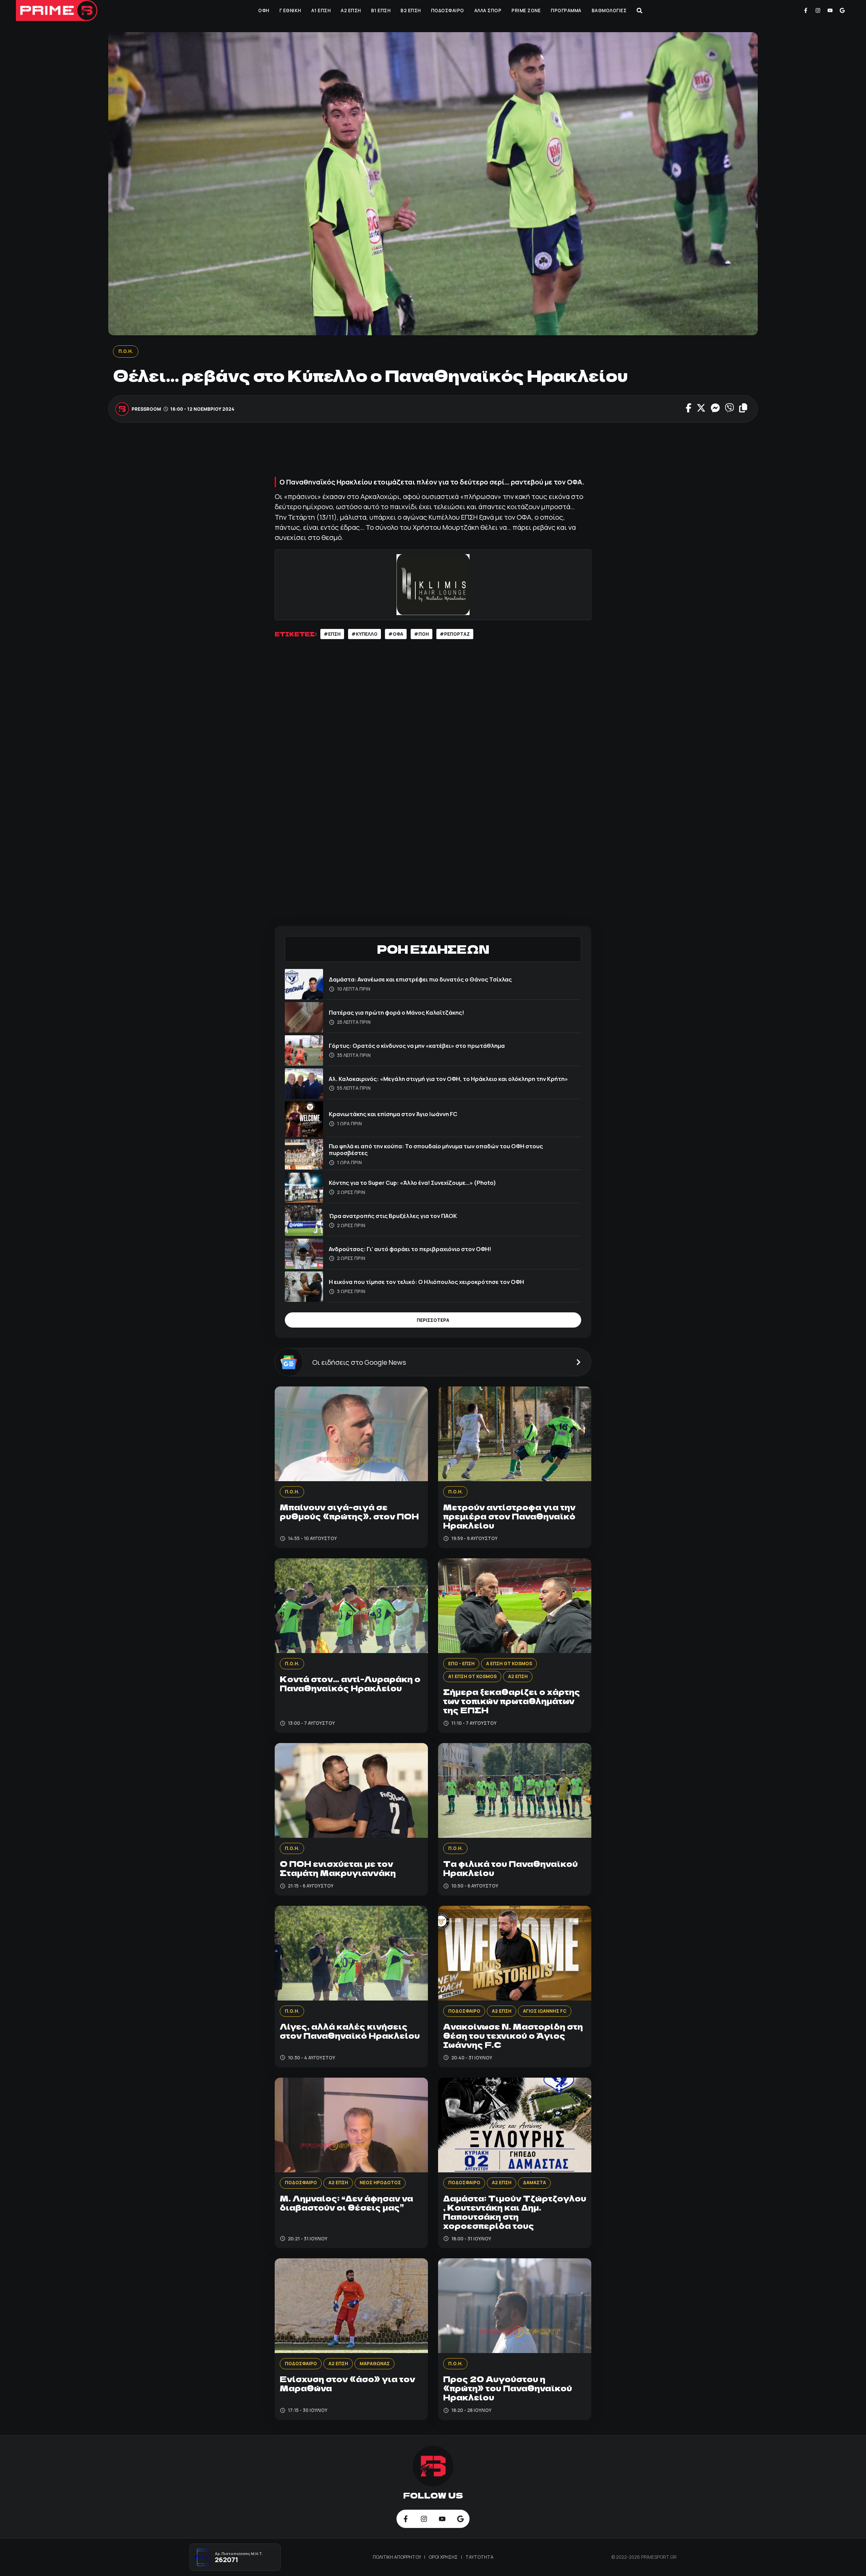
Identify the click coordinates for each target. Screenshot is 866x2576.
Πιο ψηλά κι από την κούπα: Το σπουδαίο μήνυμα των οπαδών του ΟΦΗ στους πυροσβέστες (436, 1149)
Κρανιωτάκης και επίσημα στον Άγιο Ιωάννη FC (393, 1114)
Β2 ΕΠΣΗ (411, 10)
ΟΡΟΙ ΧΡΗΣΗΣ (444, 2557)
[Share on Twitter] (701, 409)
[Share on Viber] (730, 409)
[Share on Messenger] (715, 409)
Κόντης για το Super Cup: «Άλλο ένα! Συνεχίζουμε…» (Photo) (413, 1183)
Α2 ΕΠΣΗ (351, 10)
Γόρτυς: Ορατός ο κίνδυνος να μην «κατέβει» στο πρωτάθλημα (417, 1046)
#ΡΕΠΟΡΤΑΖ (455, 634)
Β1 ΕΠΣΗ (381, 10)
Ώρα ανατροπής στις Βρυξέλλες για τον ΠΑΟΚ (393, 1216)
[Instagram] (818, 10)
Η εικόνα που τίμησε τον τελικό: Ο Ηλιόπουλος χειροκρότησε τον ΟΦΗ (426, 1282)
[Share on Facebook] (689, 409)
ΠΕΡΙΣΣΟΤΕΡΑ (433, 1320)
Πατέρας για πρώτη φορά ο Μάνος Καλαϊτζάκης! (396, 1012)
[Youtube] (830, 10)
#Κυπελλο (364, 634)
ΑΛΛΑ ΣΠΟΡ (488, 10)
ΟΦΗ (264, 10)
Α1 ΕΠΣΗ (321, 10)
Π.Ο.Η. (126, 351)
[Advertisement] (433, 453)
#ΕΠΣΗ (332, 634)
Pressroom (147, 409)
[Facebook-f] (806, 10)
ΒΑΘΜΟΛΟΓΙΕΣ (609, 10)
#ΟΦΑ (396, 634)
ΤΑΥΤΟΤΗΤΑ (480, 2557)
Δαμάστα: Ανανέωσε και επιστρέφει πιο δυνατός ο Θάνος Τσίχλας (420, 979)
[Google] (842, 10)
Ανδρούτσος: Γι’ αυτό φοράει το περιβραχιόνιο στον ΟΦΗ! (410, 1249)
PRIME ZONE (526, 10)
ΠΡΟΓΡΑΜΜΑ (566, 10)
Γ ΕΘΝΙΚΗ (290, 10)
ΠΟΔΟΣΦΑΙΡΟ (448, 10)
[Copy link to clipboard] (743, 409)
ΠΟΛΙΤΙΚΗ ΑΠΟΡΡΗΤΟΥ (397, 2557)
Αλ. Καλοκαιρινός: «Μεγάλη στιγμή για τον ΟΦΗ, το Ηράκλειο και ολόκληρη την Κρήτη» (448, 1079)
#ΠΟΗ (421, 634)
